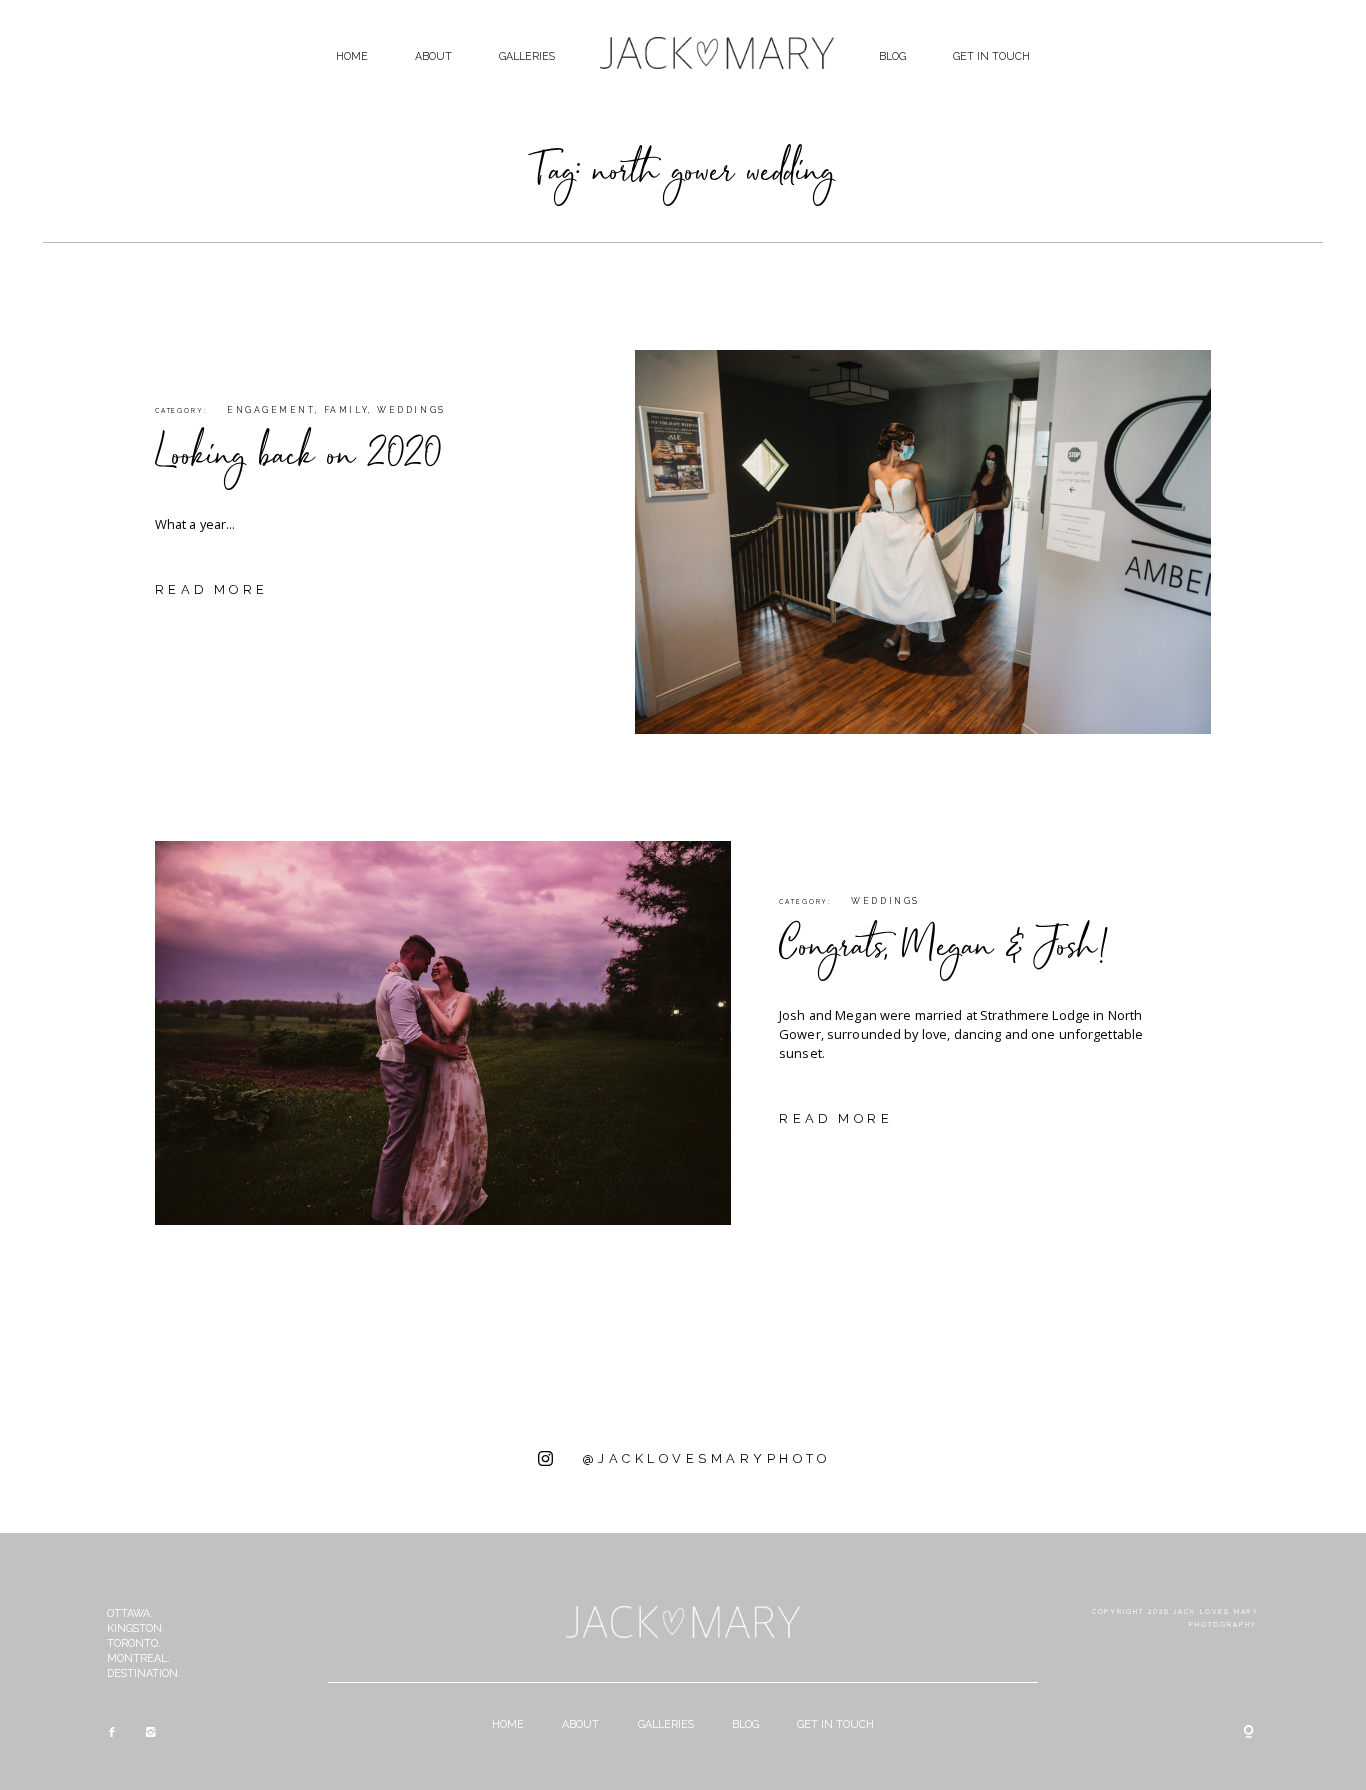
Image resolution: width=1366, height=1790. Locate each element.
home (352, 56)
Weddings (411, 410)
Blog (892, 56)
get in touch (991, 56)
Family (346, 410)
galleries (527, 56)
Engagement (271, 410)
